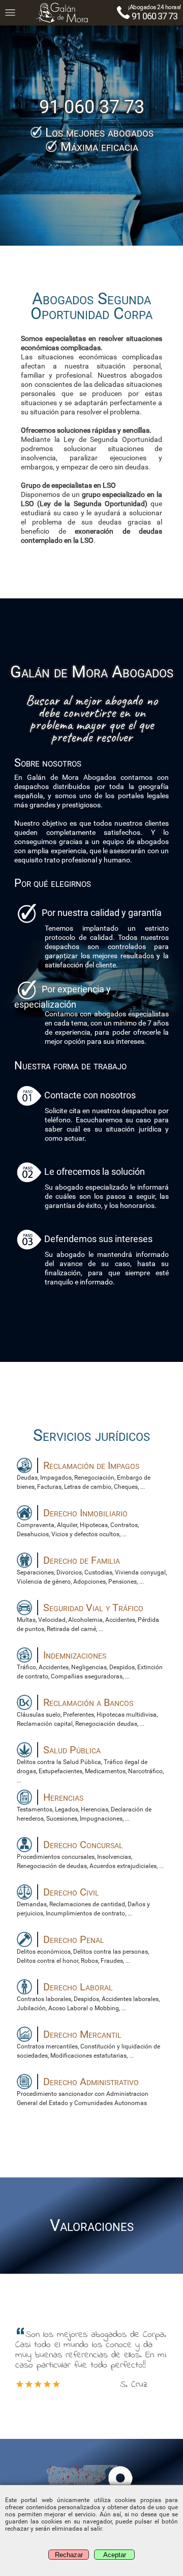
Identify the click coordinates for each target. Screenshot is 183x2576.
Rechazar (69, 2555)
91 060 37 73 (155, 16)
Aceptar (115, 2555)
